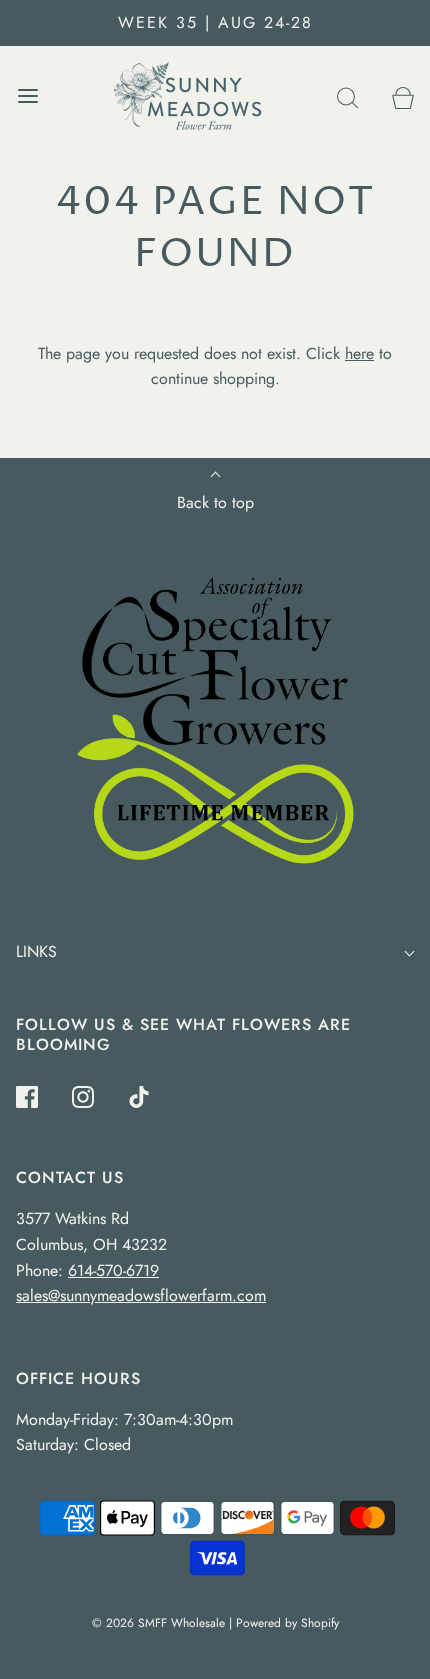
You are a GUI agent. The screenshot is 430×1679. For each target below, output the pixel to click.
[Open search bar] (347, 96)
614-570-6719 (113, 1270)
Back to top (215, 502)
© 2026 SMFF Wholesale (158, 1623)
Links (36, 951)
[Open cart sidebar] (402, 96)
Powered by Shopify (287, 1623)
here (359, 353)
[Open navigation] (27, 96)
